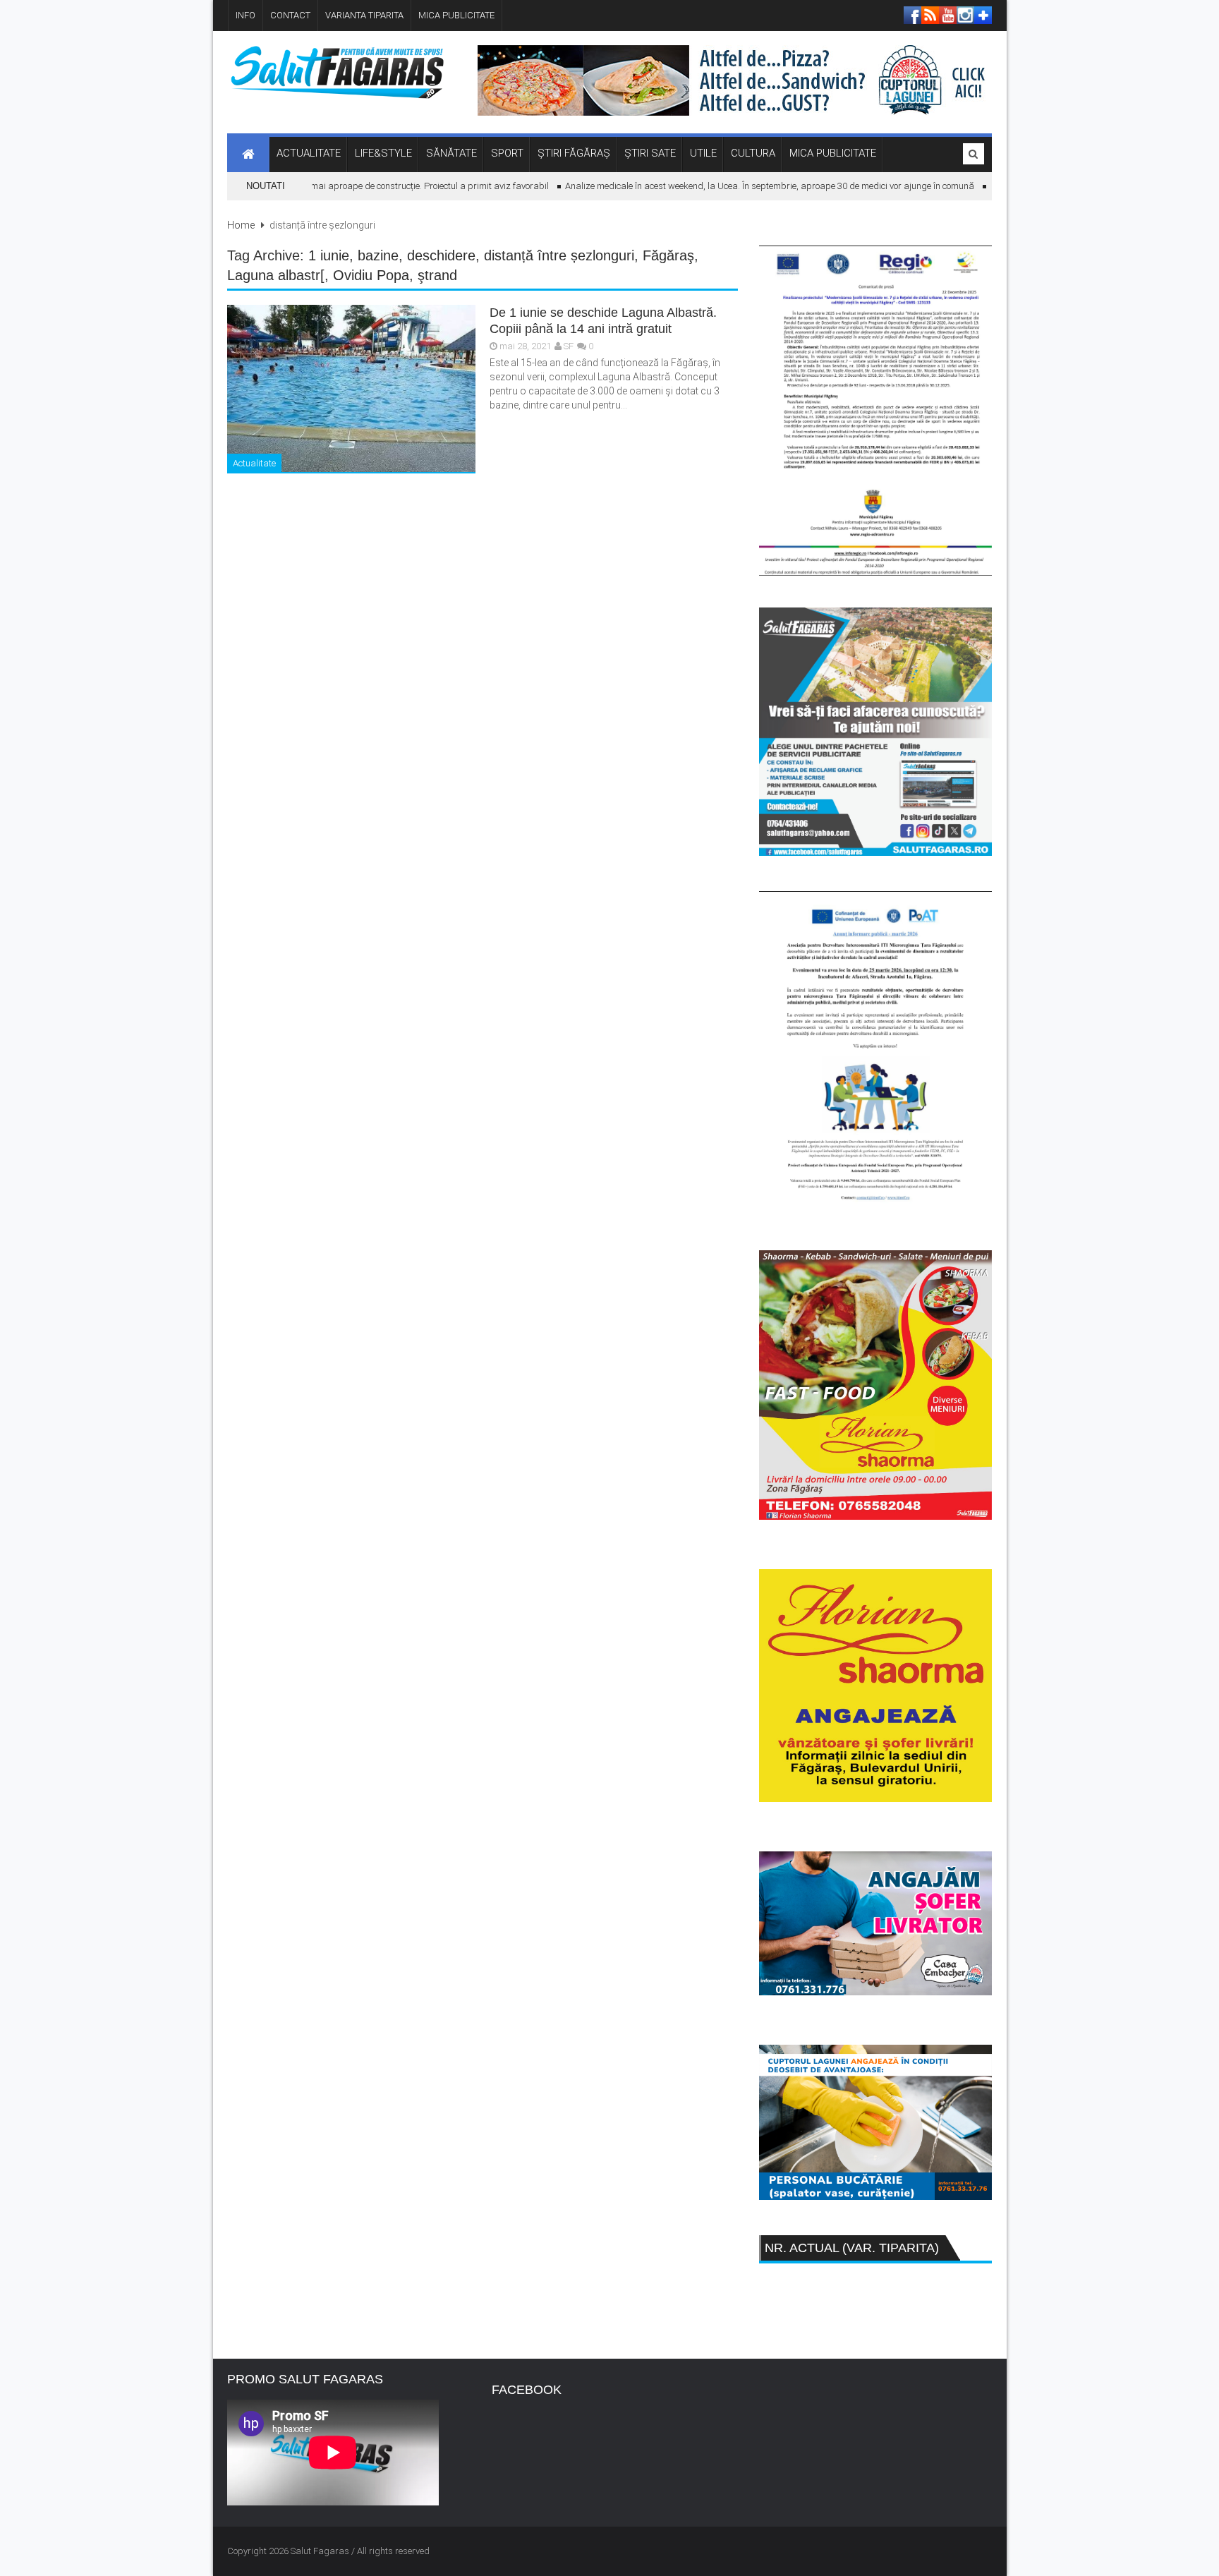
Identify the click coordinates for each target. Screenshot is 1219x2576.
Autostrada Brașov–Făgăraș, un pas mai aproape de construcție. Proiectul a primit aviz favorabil (325, 186)
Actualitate (254, 463)
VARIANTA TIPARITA (364, 15)
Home (241, 225)
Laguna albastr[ (276, 275)
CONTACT (290, 15)
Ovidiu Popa (371, 275)
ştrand (437, 275)
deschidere (441, 255)
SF (569, 346)
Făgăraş (668, 255)
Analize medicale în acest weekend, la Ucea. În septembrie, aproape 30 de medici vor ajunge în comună (741, 186)
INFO (245, 15)
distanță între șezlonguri (559, 255)
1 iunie (329, 255)
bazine (378, 255)
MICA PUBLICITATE (456, 15)
